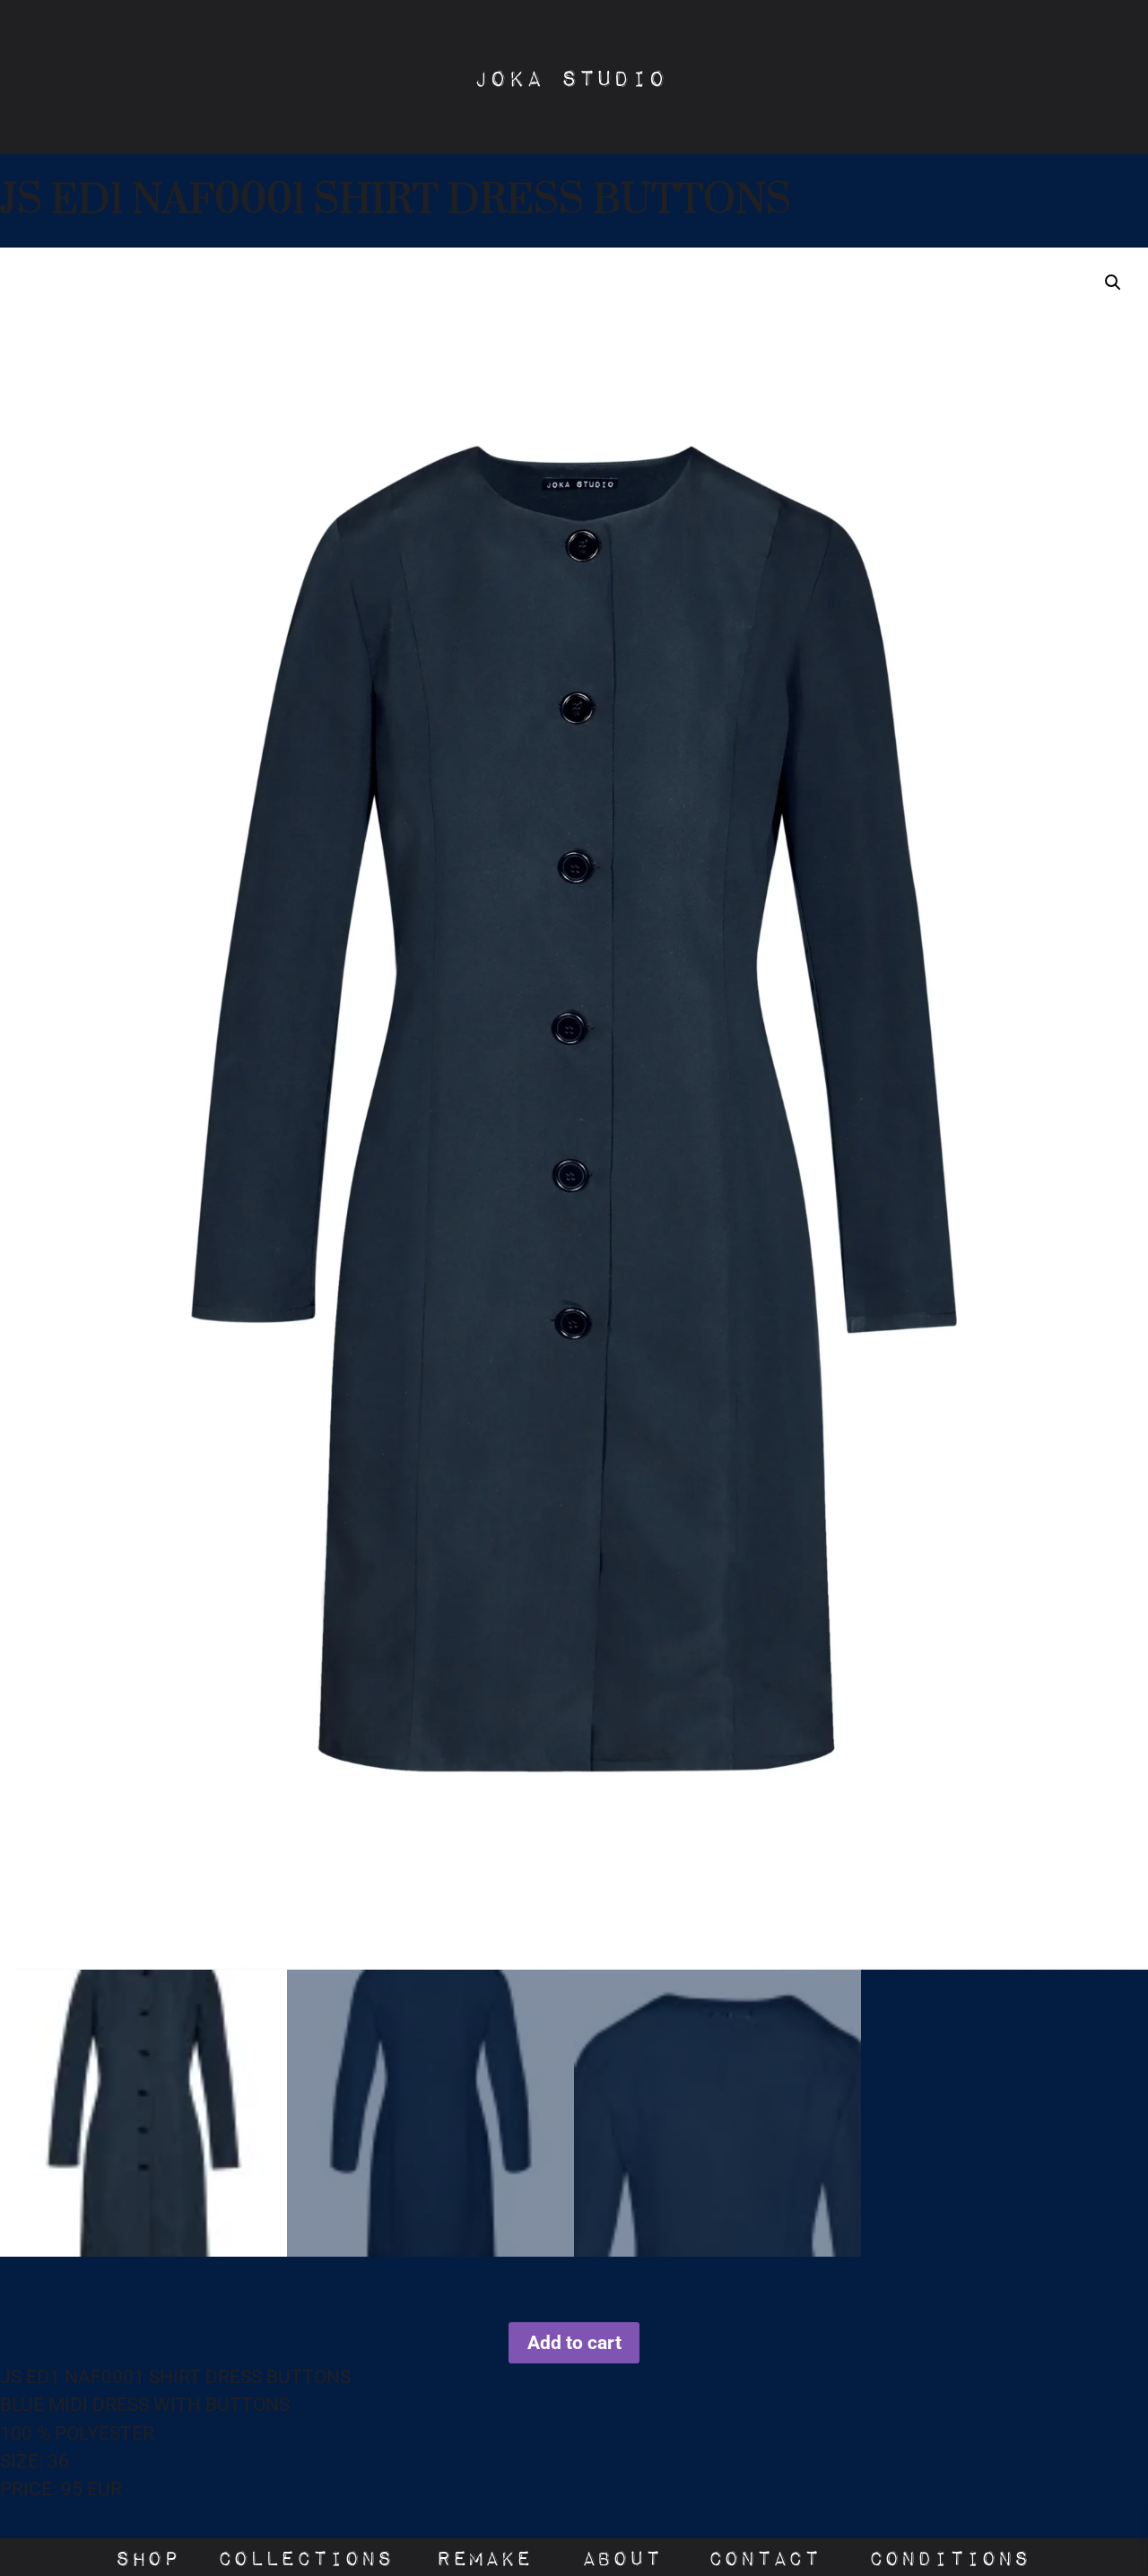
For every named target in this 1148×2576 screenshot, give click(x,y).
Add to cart (574, 2343)
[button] (1113, 283)
